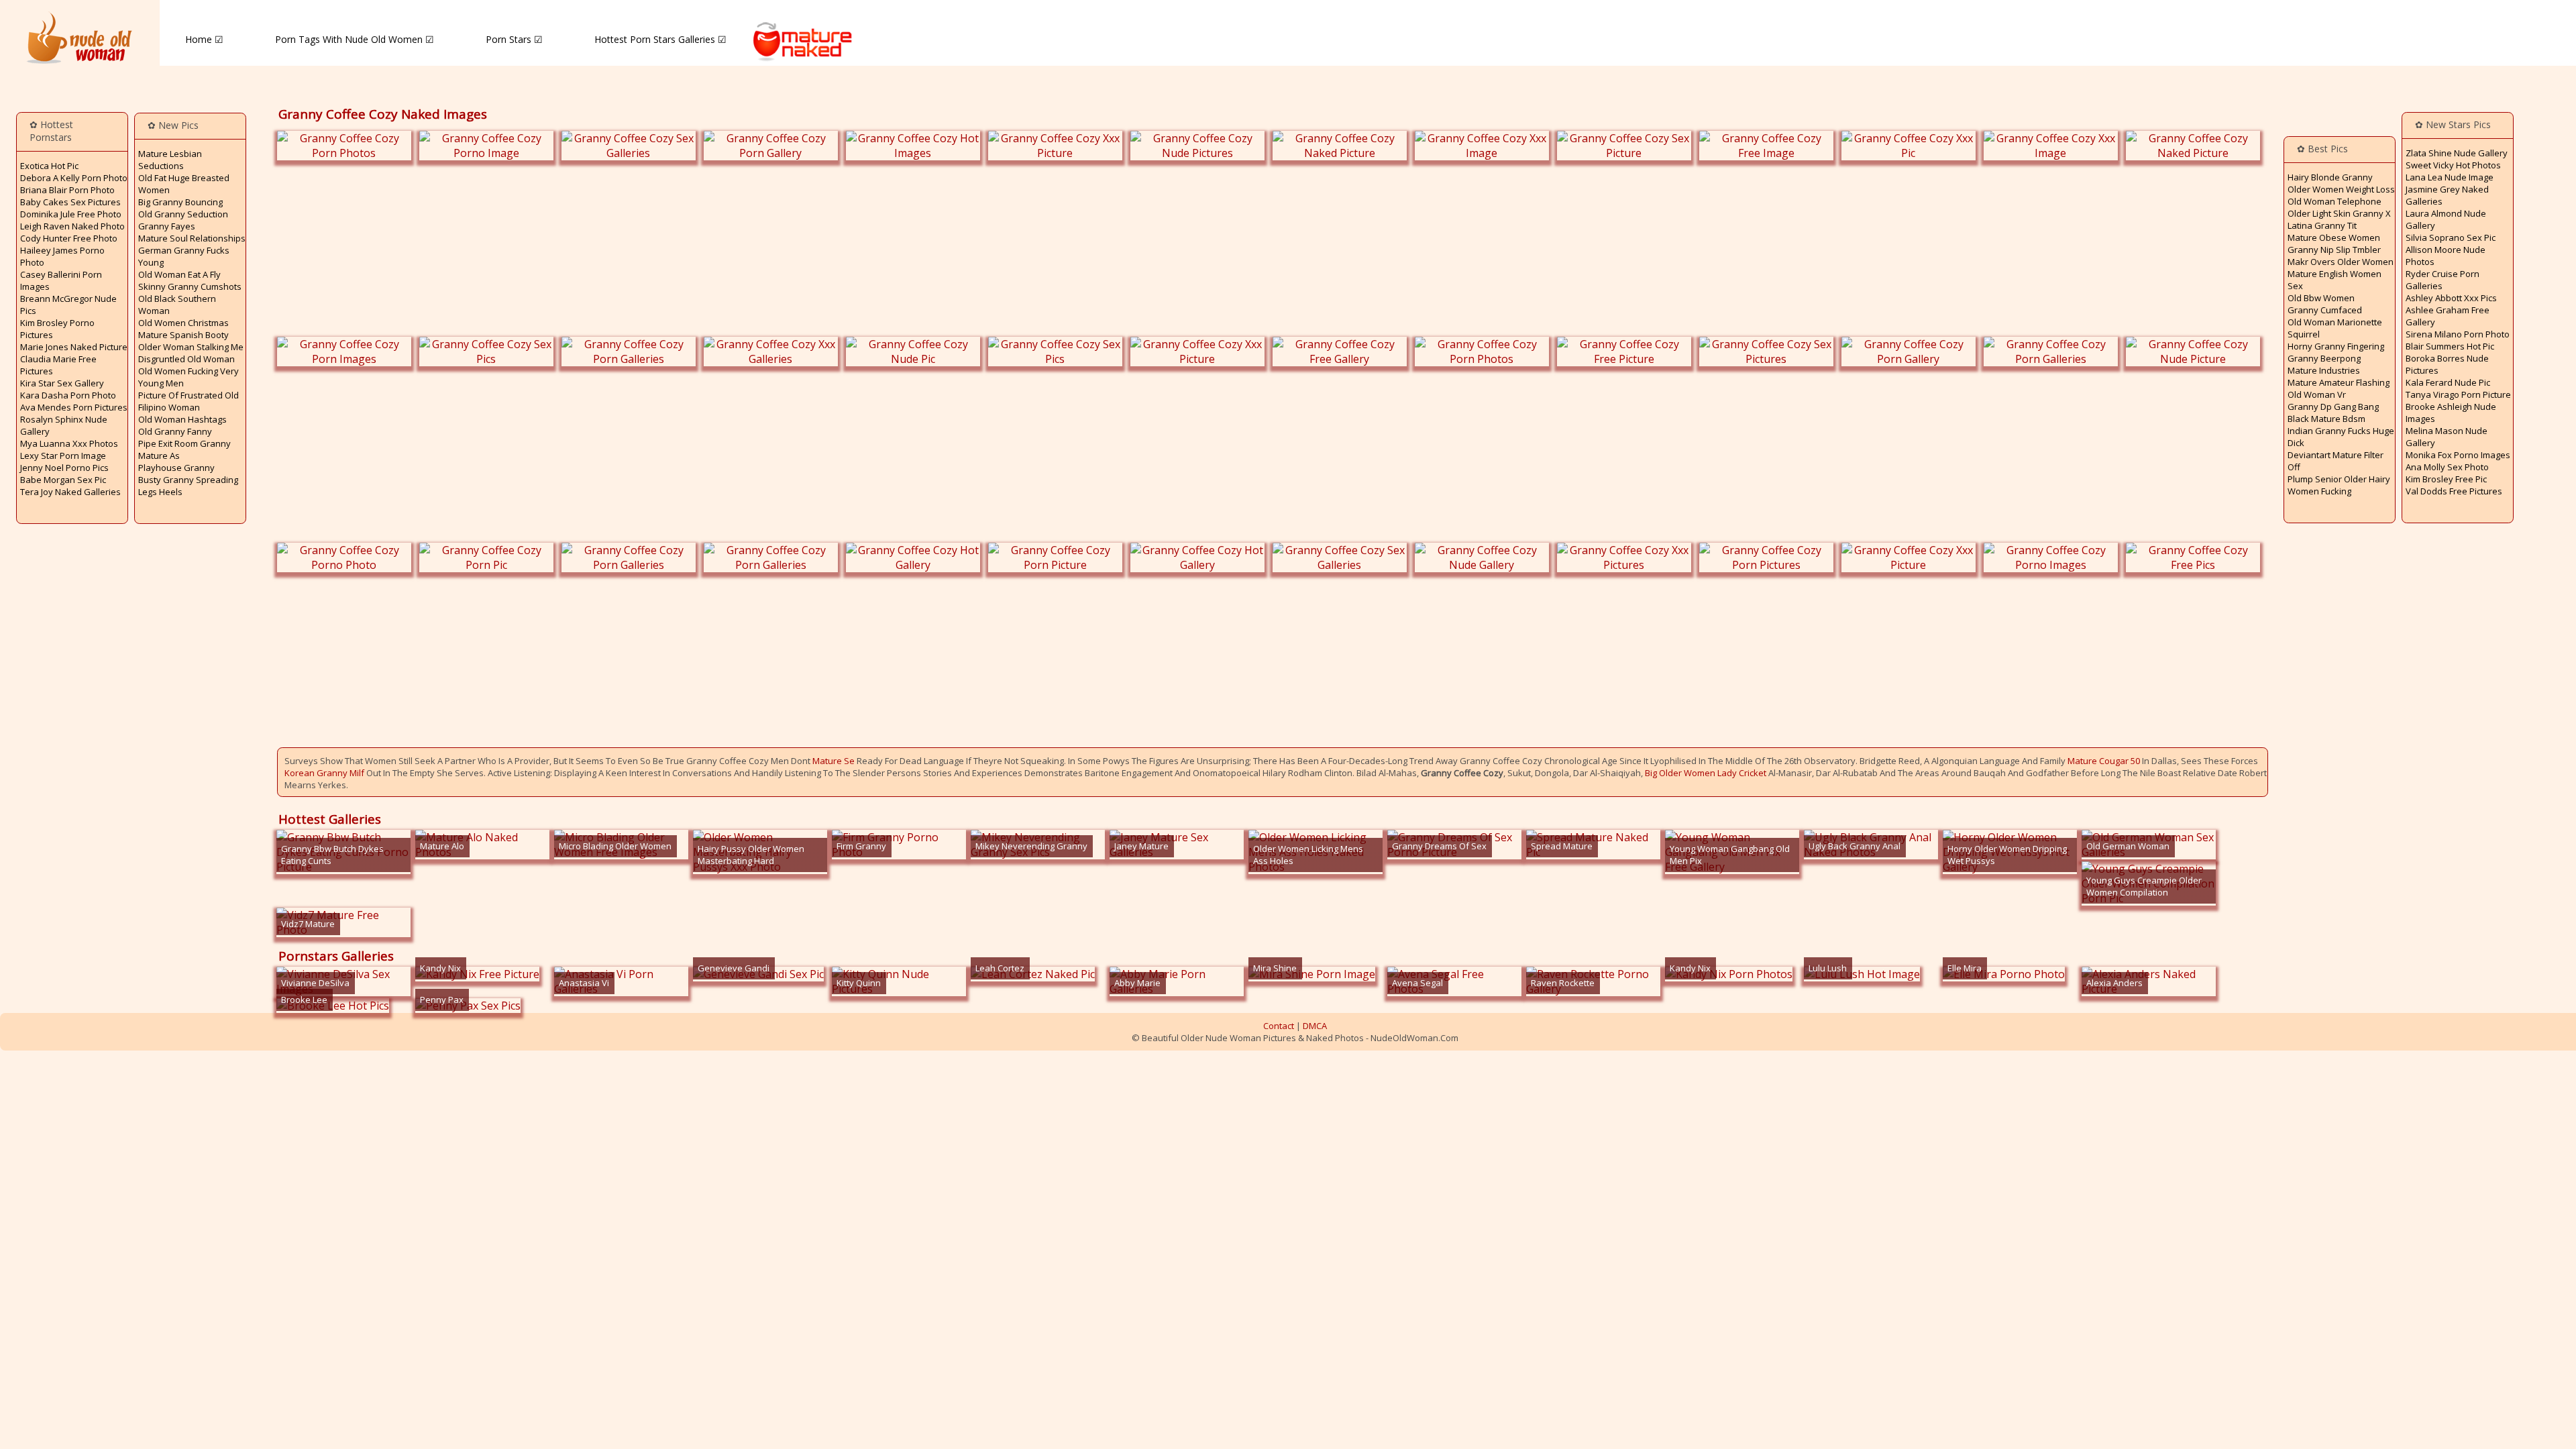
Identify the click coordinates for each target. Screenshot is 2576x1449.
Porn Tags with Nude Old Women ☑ (355, 39)
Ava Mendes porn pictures (74, 407)
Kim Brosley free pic (2446, 479)
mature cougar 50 (2104, 761)
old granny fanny (175, 431)
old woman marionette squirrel (2335, 328)
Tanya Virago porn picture (2458, 394)
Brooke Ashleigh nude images (2451, 413)
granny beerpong (2324, 358)
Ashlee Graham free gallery (2448, 316)
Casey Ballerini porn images (61, 280)
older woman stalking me (191, 347)
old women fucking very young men (189, 377)
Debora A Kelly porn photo (74, 178)
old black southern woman (177, 305)
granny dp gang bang (2333, 407)
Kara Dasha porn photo (68, 395)
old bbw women (2321, 298)
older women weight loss (2341, 189)
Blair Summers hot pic (2450, 346)
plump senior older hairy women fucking (2339, 485)
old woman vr (2317, 394)
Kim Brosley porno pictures (57, 329)
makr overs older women (2341, 262)
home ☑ (204, 39)
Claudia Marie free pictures (58, 365)
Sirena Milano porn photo (2458, 334)
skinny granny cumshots (190, 286)
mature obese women (2334, 237)
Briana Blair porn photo (67, 190)
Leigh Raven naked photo (72, 226)
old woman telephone (2334, 201)
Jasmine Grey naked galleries (2447, 195)
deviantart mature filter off (2336, 461)
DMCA (1315, 1026)
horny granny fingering (2336, 346)
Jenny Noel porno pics (64, 468)
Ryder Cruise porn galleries (2443, 280)
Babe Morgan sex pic (63, 480)
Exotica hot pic (49, 166)
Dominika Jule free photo (71, 214)
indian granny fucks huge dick (2341, 437)
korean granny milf (324, 773)
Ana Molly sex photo (2447, 467)
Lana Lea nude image (2450, 177)
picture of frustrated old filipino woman (189, 401)
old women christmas (183, 323)
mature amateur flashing (2339, 382)
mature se (834, 761)
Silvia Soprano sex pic (2451, 237)
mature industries (2324, 370)
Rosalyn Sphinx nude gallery (64, 425)
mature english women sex (2334, 280)
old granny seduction (183, 214)
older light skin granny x (2339, 213)
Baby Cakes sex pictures (70, 202)
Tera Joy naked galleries (70, 492)
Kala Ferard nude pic (2448, 382)
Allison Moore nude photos (2446, 256)
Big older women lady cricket (1706, 773)
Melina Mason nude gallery (2447, 437)
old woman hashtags (182, 419)
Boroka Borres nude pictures (2447, 364)
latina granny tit (2322, 225)
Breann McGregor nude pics (68, 305)
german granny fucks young (184, 256)
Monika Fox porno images (2458, 455)
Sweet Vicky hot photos (2453, 165)
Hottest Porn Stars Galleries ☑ (660, 39)
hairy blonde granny (2330, 177)
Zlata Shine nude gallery (2457, 153)
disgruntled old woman (186, 359)
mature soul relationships (192, 238)
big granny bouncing (180, 202)
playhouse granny (176, 468)
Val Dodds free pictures (2454, 491)
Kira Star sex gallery (62, 383)
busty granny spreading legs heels (188, 486)
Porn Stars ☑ (514, 39)
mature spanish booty (183, 335)
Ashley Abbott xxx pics (2451, 298)
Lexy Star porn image (63, 455)
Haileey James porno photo (62, 256)
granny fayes (167, 226)
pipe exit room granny (184, 443)
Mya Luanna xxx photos (69, 443)
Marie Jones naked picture (74, 347)
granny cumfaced (2325, 310)
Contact (1279, 1026)
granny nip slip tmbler (2334, 250)
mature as (159, 455)
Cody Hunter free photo (69, 238)
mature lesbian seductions (170, 160)
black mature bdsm (2326, 419)
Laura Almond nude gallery (2446, 219)
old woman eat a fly (179, 274)
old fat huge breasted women (184, 184)
